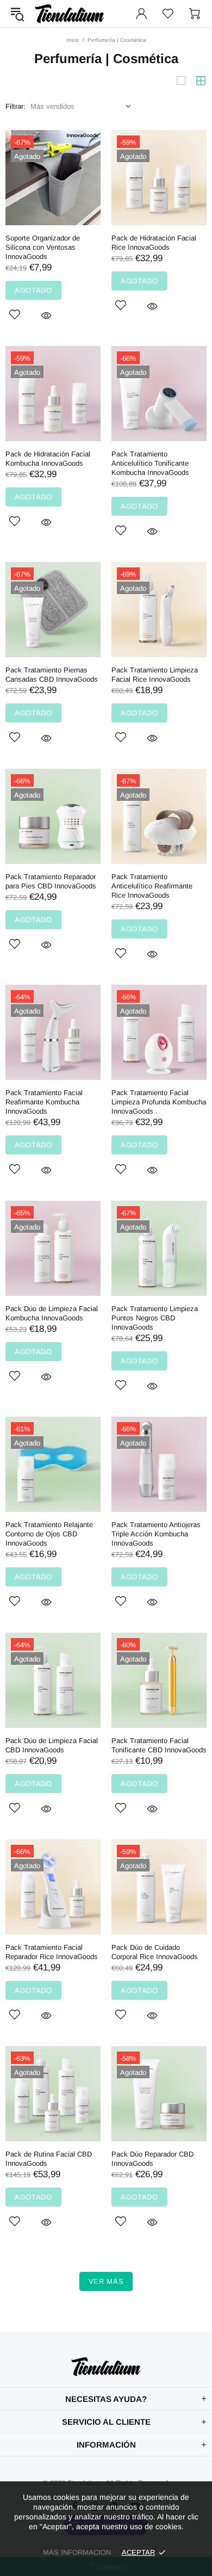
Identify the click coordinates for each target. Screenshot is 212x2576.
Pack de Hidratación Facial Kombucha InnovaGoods (48, 459)
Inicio (73, 40)
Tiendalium (70, 14)
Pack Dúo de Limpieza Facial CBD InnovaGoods (52, 1745)
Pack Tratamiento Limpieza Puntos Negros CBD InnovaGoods (155, 1318)
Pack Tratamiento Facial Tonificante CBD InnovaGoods (159, 1745)
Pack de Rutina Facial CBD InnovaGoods (49, 2159)
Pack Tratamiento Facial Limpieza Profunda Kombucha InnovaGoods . (159, 1102)
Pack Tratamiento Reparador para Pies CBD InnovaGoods (51, 881)
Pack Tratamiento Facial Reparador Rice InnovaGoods (52, 1952)
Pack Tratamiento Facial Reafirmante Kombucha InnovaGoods (44, 1102)
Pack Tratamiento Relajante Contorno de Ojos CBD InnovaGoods (49, 1534)
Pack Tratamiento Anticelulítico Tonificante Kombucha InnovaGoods (150, 463)
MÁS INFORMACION (77, 2552)
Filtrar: (15, 106)
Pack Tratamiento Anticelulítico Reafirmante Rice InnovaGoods (152, 886)
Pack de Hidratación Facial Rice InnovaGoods (154, 243)
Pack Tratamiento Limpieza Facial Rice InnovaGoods (155, 675)
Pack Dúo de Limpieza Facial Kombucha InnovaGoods (52, 1313)
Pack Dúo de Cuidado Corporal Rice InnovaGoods (155, 1952)
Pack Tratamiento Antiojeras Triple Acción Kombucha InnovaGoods (156, 1534)
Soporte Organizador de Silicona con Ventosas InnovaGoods (43, 247)
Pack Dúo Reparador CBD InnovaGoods (152, 2159)
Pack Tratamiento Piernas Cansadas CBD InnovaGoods (52, 675)
